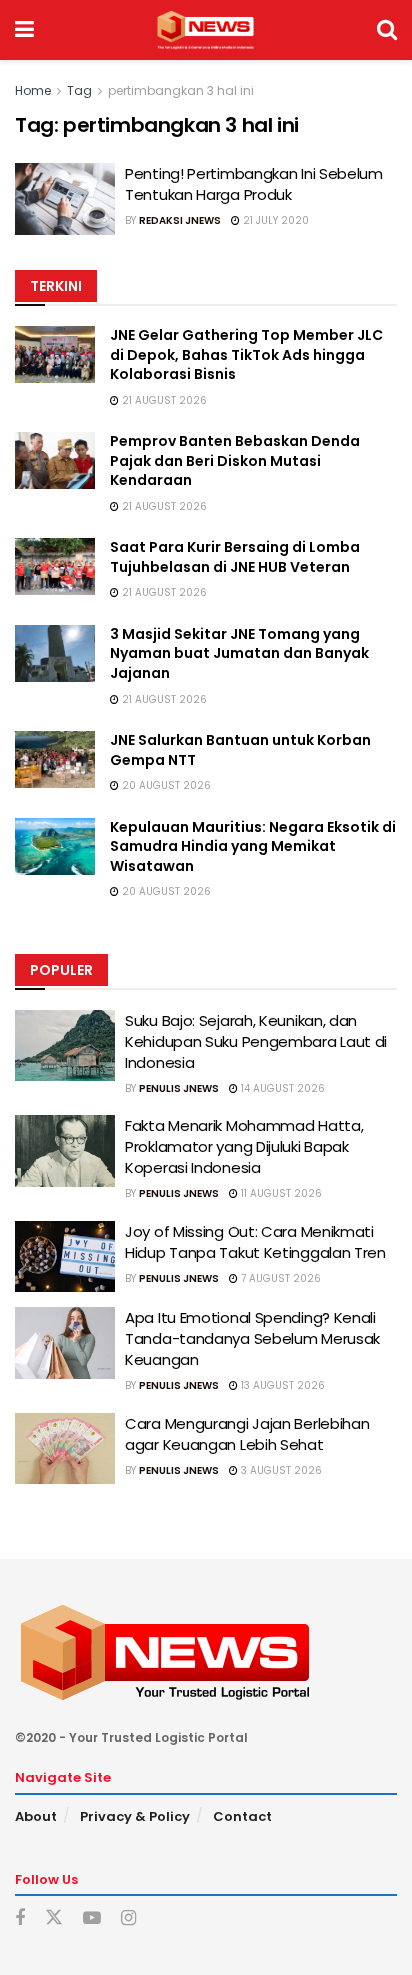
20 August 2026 (165, 785)
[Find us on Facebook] (20, 1918)
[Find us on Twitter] (54, 1918)
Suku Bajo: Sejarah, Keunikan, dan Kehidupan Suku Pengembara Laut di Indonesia (256, 1041)
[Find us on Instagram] (128, 1918)
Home (33, 90)
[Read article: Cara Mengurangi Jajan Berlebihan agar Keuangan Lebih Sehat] (65, 1449)
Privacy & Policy (135, 1816)
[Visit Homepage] (205, 30)
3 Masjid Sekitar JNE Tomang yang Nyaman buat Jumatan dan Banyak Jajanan (239, 653)
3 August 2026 (280, 1470)
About (36, 1816)
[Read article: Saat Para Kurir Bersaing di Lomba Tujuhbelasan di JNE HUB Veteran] (55, 566)
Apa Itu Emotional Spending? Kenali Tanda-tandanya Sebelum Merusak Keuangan (252, 1338)
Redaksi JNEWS (180, 220)
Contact (242, 1816)
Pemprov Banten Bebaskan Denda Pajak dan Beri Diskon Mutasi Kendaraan (235, 460)
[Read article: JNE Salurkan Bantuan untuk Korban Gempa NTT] (55, 759)
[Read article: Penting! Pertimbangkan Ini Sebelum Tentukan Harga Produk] (65, 199)
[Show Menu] (24, 30)
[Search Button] (387, 30)
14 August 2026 (281, 1088)
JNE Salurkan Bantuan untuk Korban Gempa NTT (240, 750)
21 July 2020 (274, 220)
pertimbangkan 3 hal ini (181, 90)
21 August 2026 (163, 400)
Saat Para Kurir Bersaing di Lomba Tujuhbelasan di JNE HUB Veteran (235, 557)
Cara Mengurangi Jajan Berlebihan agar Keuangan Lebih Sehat (247, 1434)
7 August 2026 (279, 1278)
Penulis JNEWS (179, 1088)
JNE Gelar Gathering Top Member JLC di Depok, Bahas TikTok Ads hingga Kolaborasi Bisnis (246, 354)
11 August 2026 (280, 1193)
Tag (79, 90)
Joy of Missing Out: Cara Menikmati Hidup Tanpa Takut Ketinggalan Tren (255, 1242)
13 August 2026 (281, 1385)
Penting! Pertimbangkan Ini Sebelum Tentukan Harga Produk (254, 184)
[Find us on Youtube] (92, 1918)
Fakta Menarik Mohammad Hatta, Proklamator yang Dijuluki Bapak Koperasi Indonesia (244, 1146)
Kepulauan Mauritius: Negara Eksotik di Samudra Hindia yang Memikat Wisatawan (253, 846)
